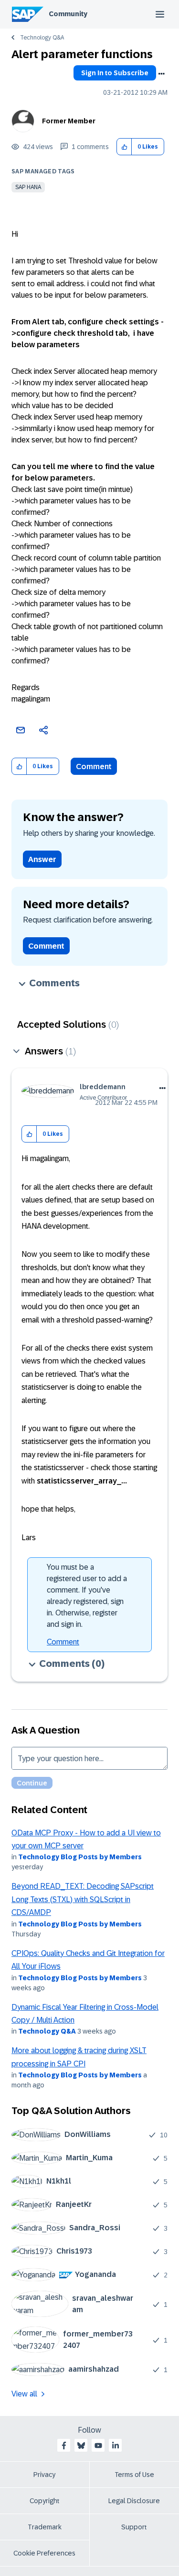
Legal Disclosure (134, 2501)
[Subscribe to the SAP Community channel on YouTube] (98, 2446)
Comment (94, 767)
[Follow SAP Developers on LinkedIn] (116, 2446)
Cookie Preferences (44, 2553)
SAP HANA (28, 187)
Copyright (45, 2501)
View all (24, 2394)
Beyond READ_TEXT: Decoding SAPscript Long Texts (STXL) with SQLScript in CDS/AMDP (83, 1899)
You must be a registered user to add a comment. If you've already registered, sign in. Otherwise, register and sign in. (87, 1596)
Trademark (45, 2527)
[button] (124, 147)
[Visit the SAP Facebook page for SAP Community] (64, 2446)
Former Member (69, 121)
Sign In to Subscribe (115, 73)
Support (134, 2527)
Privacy (44, 2475)
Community (68, 14)
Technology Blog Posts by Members (80, 1857)
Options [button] (161, 74)
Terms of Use (134, 2475)
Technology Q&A (42, 38)
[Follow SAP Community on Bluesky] (81, 2446)
